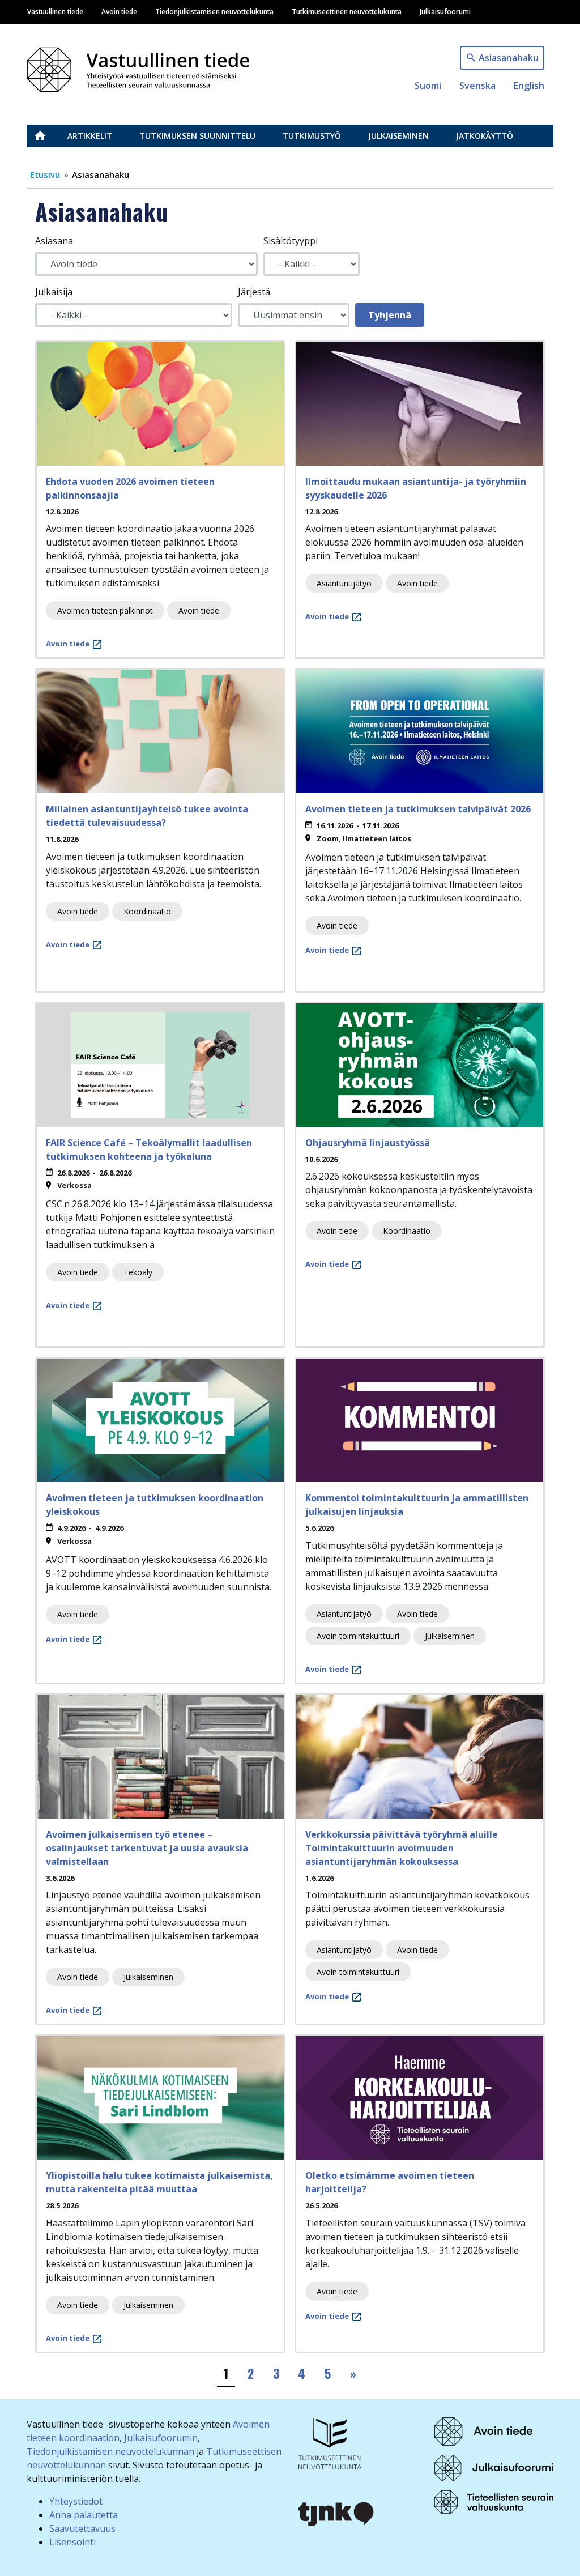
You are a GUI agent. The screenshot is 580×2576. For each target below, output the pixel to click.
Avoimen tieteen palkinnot (105, 610)
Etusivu (47, 136)
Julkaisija (54, 292)
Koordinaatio (147, 911)
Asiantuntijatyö (344, 583)
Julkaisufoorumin (161, 2438)
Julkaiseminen (398, 136)
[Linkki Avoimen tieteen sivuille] (483, 2430)
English (529, 86)
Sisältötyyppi (291, 241)
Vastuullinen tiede (55, 11)
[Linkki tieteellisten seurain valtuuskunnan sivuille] (494, 2501)
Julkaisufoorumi (445, 11)
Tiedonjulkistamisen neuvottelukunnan (110, 2451)
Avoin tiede (119, 11)
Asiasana (54, 241)
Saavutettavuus (82, 2528)
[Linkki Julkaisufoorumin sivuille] (494, 2467)
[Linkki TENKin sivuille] (330, 2442)
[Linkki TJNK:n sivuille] (336, 2513)
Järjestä (254, 292)
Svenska (477, 86)
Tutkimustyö (312, 136)
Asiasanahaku (509, 58)
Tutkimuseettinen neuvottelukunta (347, 11)
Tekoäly (138, 1272)
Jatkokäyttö (485, 136)
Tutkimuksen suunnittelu (197, 136)
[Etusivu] (144, 67)
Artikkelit (90, 136)
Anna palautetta (84, 2515)
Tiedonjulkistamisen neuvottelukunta (214, 11)
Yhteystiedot (76, 2501)
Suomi (428, 86)
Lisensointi (72, 2542)
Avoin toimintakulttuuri (358, 1636)
